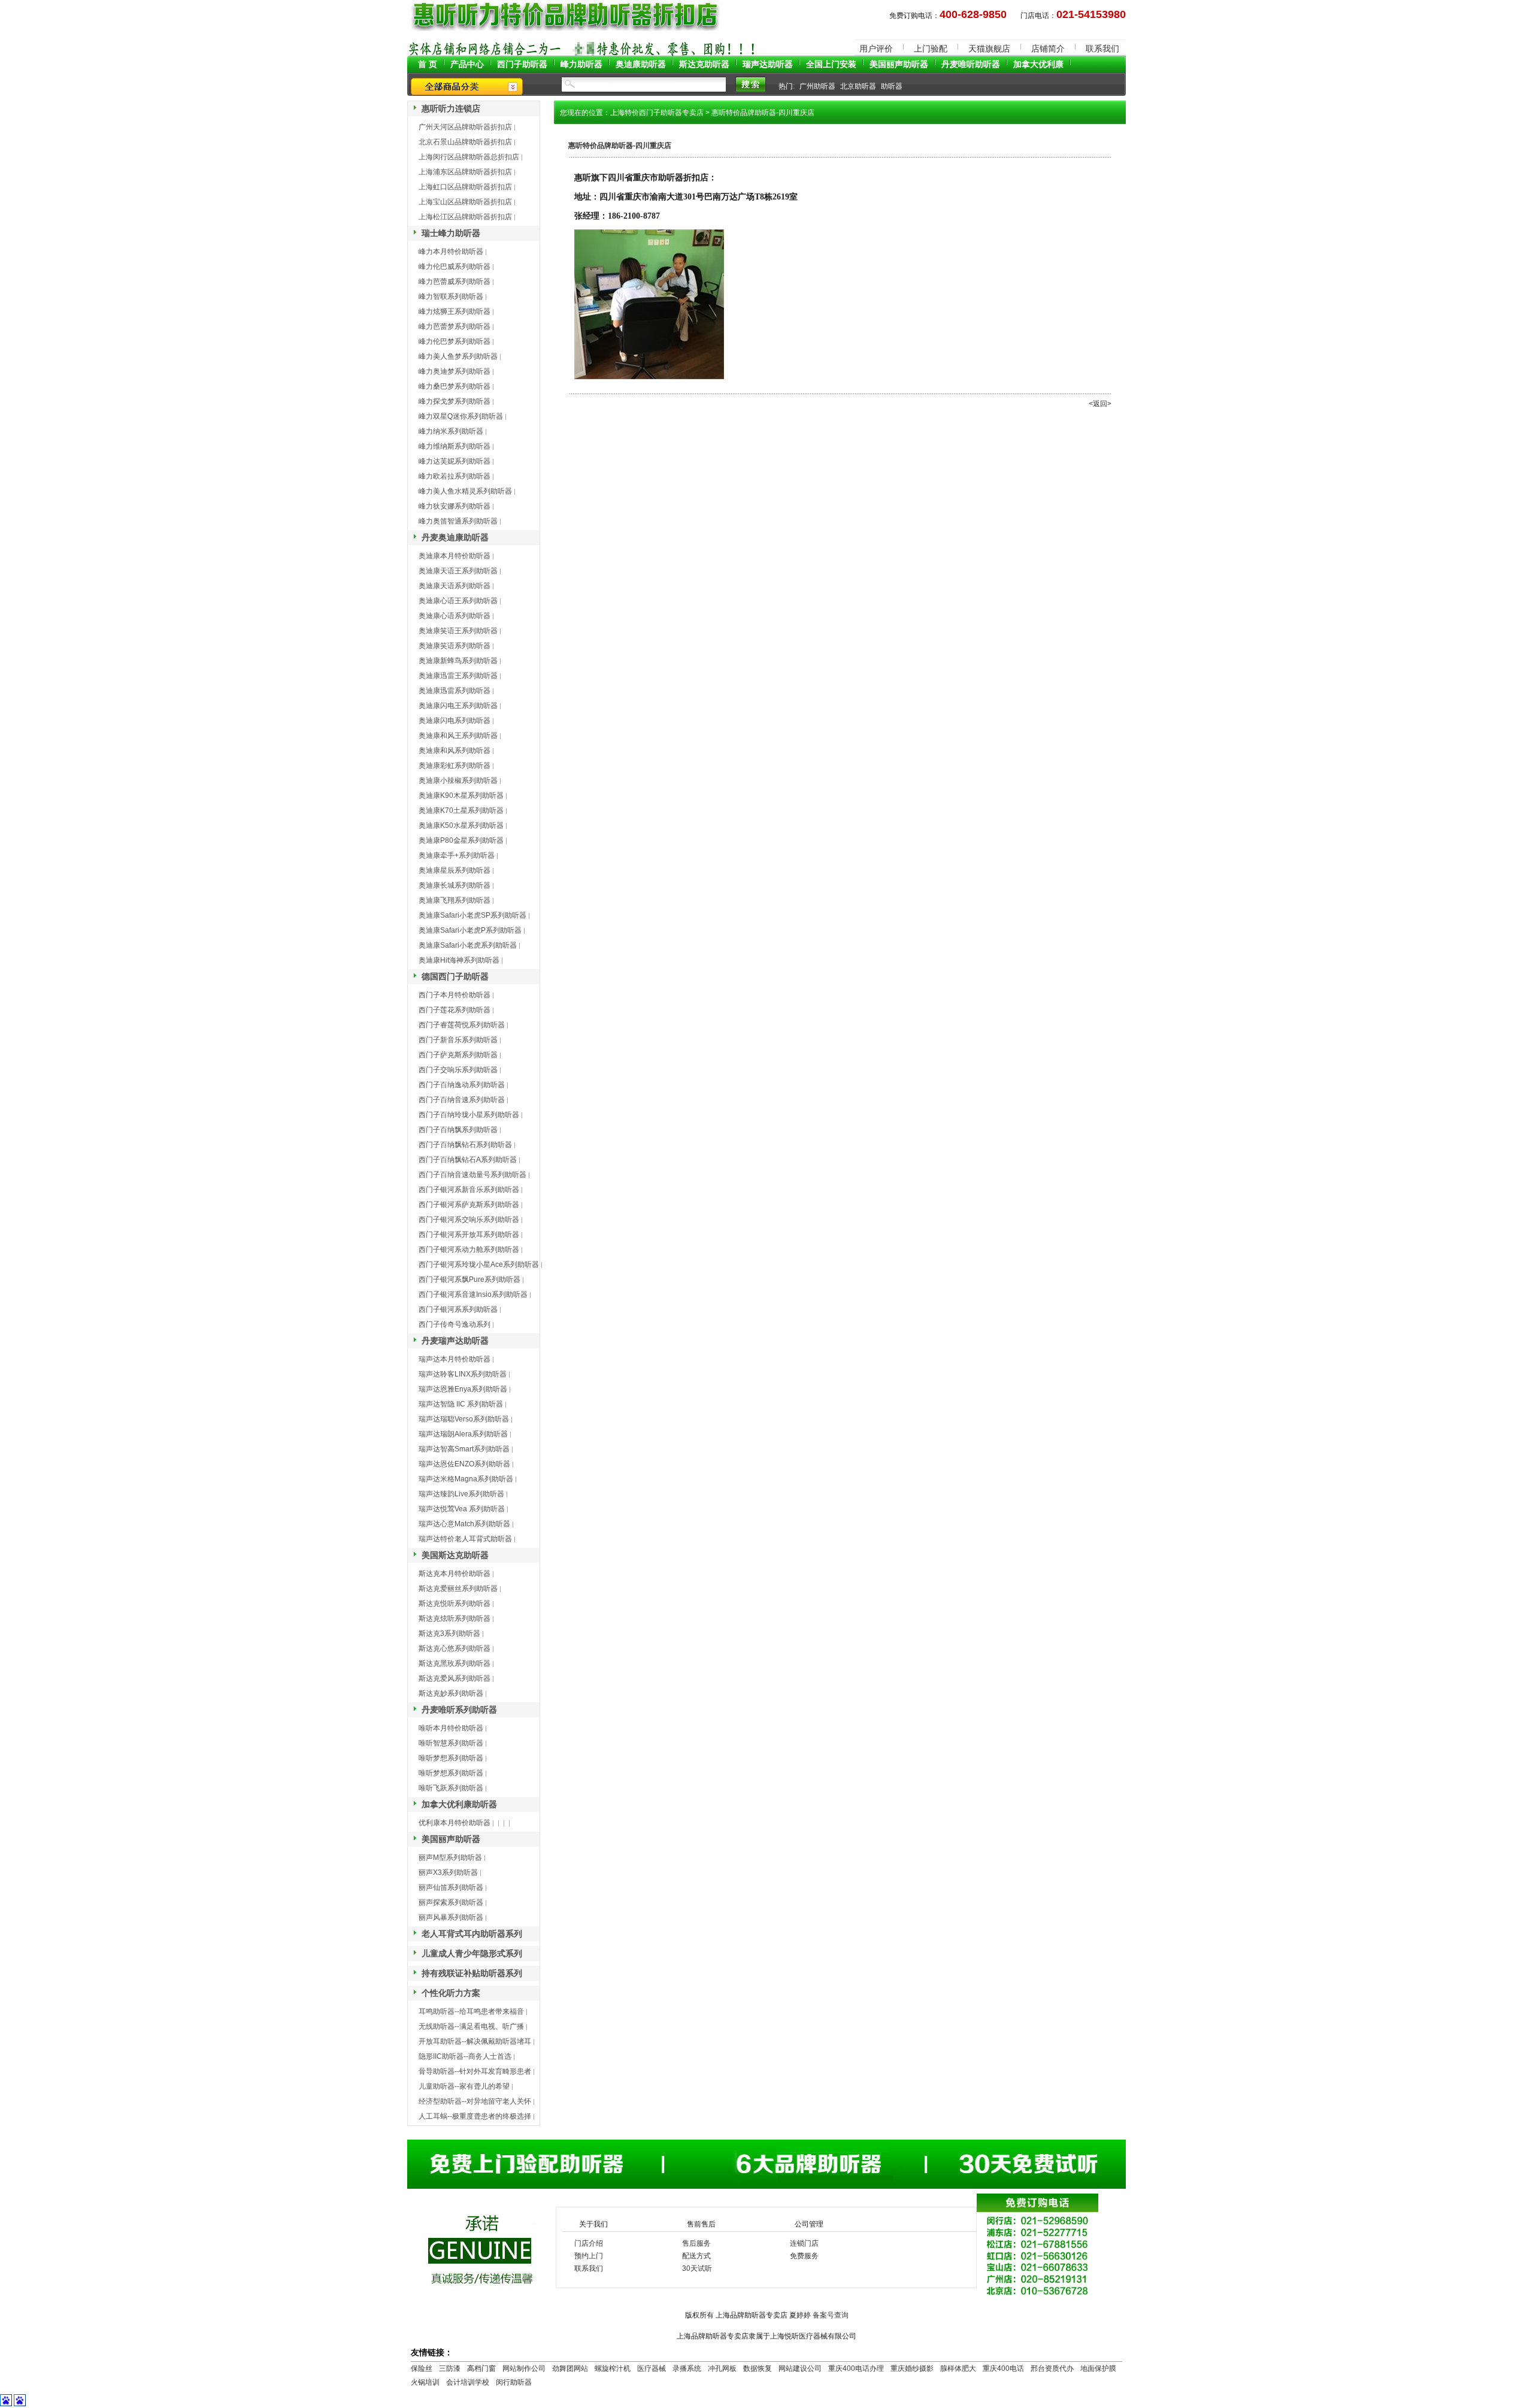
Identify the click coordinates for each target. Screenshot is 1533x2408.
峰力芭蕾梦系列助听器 (455, 326)
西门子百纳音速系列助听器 (462, 1100)
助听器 (892, 86)
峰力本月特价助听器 (451, 252)
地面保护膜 (1098, 2368)
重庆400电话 (1003, 2368)
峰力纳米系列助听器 (451, 431)
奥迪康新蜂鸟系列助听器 (458, 661)
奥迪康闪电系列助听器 (455, 721)
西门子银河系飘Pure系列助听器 (469, 1279)
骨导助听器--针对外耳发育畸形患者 (475, 2071)
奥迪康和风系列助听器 (455, 751)
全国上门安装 (831, 64)
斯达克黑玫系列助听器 (455, 1663)
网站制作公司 (524, 2368)
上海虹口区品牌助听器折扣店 (465, 187)
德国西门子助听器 (455, 976)
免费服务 (804, 2256)
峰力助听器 (581, 64)
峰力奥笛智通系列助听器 (458, 521)
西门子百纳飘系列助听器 (458, 1130)
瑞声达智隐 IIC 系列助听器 (461, 1404)
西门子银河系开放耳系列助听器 (469, 1235)
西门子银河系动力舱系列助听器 (469, 1250)
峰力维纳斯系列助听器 (455, 446)
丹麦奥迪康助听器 (455, 537)
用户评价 (876, 49)
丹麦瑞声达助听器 (455, 1341)
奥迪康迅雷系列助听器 (455, 691)
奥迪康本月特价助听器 (455, 556)
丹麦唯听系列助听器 (459, 1710)
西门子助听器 (522, 64)
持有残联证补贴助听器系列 (472, 1973)
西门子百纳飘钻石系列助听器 (465, 1145)
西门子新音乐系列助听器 (458, 1040)
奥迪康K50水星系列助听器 (461, 825)
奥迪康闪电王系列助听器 (458, 706)
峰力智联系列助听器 (451, 297)
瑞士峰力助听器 (451, 233)
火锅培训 (425, 2382)
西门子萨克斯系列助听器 (458, 1055)
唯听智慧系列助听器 (451, 1743)
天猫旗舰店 (989, 49)
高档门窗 (481, 2368)
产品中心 (467, 64)
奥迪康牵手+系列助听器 (457, 855)
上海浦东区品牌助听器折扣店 (465, 172)
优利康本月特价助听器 (455, 1823)
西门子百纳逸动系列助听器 (462, 1085)
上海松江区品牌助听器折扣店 (465, 217)
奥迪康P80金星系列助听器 (461, 840)
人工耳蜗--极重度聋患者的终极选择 (475, 2116)
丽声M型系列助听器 (450, 1858)
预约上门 (589, 2256)
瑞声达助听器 (768, 64)
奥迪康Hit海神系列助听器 (459, 960)
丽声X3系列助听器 (448, 1872)
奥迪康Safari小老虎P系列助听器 (470, 930)
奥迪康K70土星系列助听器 (461, 810)
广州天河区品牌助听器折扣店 (465, 127)
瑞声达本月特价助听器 (455, 1359)
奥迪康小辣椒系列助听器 (458, 781)
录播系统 (687, 2368)
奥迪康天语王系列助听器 (458, 571)
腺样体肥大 (958, 2368)
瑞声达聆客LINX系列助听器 (463, 1374)
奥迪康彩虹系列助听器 (455, 766)
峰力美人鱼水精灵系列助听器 (465, 491)
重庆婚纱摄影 (912, 2368)
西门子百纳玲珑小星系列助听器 (469, 1115)
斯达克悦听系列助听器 (455, 1604)
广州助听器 (817, 86)
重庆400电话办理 (856, 2368)
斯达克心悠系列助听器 (455, 1648)
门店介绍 (589, 2243)
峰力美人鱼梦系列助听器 (458, 356)
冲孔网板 (722, 2368)
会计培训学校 (468, 2382)
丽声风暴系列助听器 (451, 1917)
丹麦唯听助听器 (971, 64)
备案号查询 (831, 2315)
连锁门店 (804, 2243)
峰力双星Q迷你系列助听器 (461, 416)
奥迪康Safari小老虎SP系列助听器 (472, 915)
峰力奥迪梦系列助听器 (455, 371)
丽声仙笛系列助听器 (451, 1887)
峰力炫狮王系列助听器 (455, 311)
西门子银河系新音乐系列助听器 (469, 1190)
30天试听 (697, 2268)
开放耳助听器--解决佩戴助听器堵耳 (475, 2041)
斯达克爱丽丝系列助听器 (458, 1589)
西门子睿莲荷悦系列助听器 (462, 1025)
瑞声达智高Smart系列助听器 (464, 1449)
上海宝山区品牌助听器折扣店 (465, 202)
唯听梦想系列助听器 (451, 1758)
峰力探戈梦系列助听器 (455, 401)
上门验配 (931, 49)
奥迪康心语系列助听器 (455, 616)
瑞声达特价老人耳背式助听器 (465, 1539)
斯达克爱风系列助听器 (455, 1678)
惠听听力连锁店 (451, 108)
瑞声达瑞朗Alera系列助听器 (463, 1434)
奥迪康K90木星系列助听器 (461, 795)
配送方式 (696, 2256)
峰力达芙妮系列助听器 (455, 461)
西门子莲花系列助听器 (455, 1010)
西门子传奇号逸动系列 (455, 1324)
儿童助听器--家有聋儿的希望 (464, 2086)
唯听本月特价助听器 (451, 1728)
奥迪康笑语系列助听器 (455, 646)
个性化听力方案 (451, 1993)
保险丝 (422, 2368)
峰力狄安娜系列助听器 (455, 506)
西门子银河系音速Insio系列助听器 (473, 1294)
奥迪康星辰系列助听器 (455, 870)
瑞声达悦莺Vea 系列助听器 (462, 1509)
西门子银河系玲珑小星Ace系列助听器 (479, 1264)
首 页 (428, 64)
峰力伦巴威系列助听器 (455, 267)
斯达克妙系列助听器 (451, 1693)
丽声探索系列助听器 (451, 1902)
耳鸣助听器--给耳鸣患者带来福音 (471, 2011)
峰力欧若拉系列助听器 (455, 476)
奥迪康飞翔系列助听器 (455, 900)
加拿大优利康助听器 (459, 1804)
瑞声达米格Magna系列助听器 (466, 1479)
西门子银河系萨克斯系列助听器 (469, 1205)
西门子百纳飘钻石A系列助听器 (468, 1160)
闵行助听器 (514, 2382)
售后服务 (696, 2243)
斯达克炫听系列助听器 (455, 1619)
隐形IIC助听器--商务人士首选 (465, 2056)
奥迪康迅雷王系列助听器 (458, 676)
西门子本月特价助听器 (455, 995)
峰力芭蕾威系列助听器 (455, 282)
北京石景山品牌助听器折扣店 (465, 142)
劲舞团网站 (570, 2368)
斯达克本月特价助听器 (455, 1574)
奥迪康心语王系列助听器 (458, 601)
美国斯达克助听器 (455, 1555)
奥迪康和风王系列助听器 (458, 736)
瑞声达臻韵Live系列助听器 (461, 1494)
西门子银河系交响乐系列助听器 (469, 1220)
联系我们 (1102, 49)
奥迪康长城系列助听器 (455, 885)
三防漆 (450, 2368)
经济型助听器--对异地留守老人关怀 (475, 2101)
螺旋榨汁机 (613, 2368)
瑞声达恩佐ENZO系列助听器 (464, 1464)
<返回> (1100, 404)
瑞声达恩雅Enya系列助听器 (463, 1389)
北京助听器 (858, 86)
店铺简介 (1048, 49)
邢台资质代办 (1052, 2368)
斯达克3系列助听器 (449, 1633)
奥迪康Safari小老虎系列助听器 (468, 945)
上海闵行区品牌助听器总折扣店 (469, 157)
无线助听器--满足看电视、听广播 (471, 2026)
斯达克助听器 (704, 64)
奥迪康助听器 (641, 64)
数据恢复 (758, 2368)
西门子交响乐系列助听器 (458, 1070)
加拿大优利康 (1038, 64)
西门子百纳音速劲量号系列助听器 (472, 1175)
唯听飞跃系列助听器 (451, 1788)
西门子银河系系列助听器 (458, 1309)
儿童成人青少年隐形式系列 (472, 1953)
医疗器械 (652, 2368)
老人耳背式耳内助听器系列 (472, 1934)
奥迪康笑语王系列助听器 (458, 631)
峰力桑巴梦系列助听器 (455, 386)
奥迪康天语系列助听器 (455, 586)
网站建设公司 (800, 2368)
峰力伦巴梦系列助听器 (455, 341)
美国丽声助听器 (899, 64)
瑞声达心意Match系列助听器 (464, 1524)
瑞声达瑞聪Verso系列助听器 (464, 1419)
